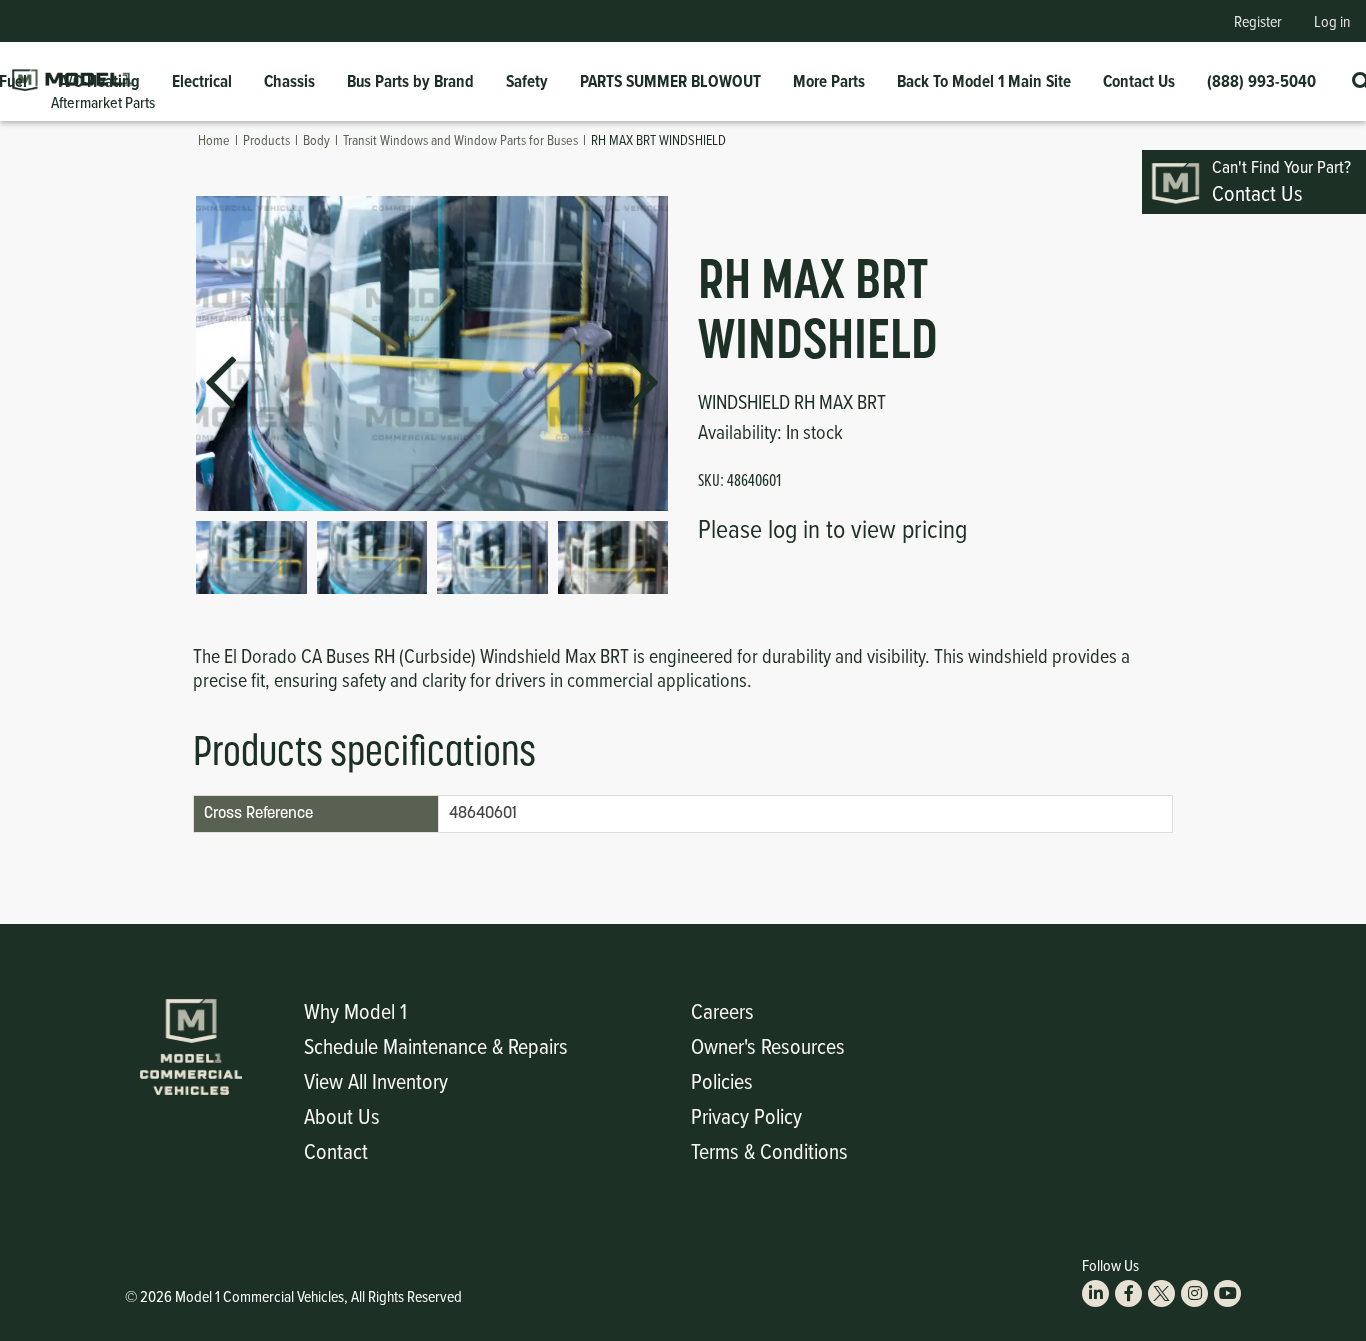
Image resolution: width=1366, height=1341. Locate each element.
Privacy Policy (746, 1115)
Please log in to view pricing (832, 528)
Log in (1332, 21)
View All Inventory (376, 1080)
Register (1258, 21)
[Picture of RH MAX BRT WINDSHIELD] (251, 558)
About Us (342, 1115)
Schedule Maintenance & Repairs (436, 1045)
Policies (722, 1080)
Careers (722, 1010)
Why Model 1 (355, 1010)
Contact (336, 1150)
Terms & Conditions (769, 1150)
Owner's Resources (768, 1045)
